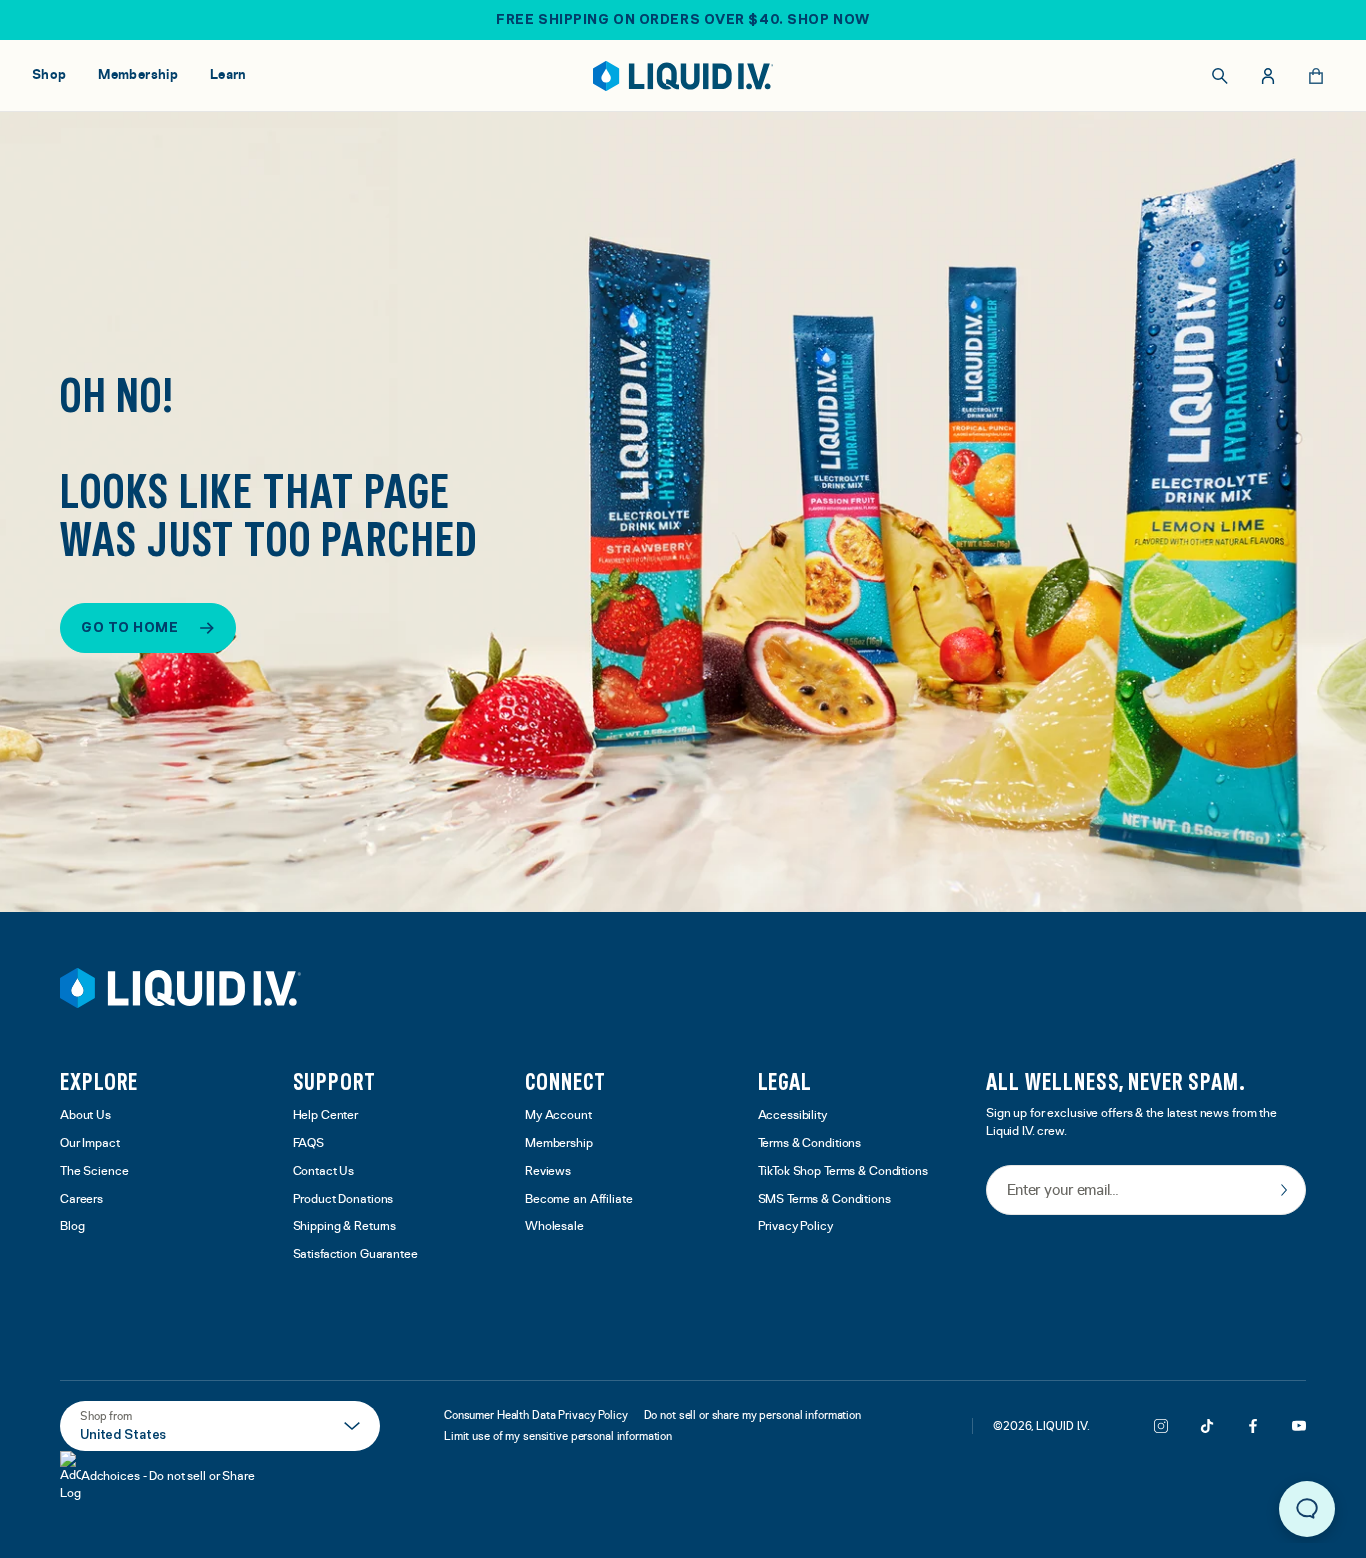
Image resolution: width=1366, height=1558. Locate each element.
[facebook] (1253, 1426)
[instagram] (1161, 1426)
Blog (72, 1226)
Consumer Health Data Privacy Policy (536, 1415)
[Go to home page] (180, 988)
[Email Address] (1146, 1191)
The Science (94, 1171)
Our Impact (90, 1143)
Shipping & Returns (345, 1226)
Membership (559, 1143)
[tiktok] (1207, 1426)
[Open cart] (1316, 76)
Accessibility (792, 1115)
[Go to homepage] (683, 76)
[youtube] (1299, 1426)
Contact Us (324, 1171)
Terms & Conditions (810, 1143)
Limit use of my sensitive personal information (558, 1436)
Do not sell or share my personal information (752, 1415)
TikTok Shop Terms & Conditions (843, 1171)
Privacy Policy (795, 1226)
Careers (81, 1199)
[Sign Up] (1284, 1190)
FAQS (309, 1143)
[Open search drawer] (1220, 76)
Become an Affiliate (579, 1199)
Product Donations (343, 1199)
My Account (558, 1115)
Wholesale (554, 1226)
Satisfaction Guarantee (355, 1254)
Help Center (326, 1115)
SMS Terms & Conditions (824, 1199)
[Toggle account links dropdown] (1268, 76)
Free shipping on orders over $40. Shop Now (683, 19)
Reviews (548, 1171)
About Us (85, 1115)
